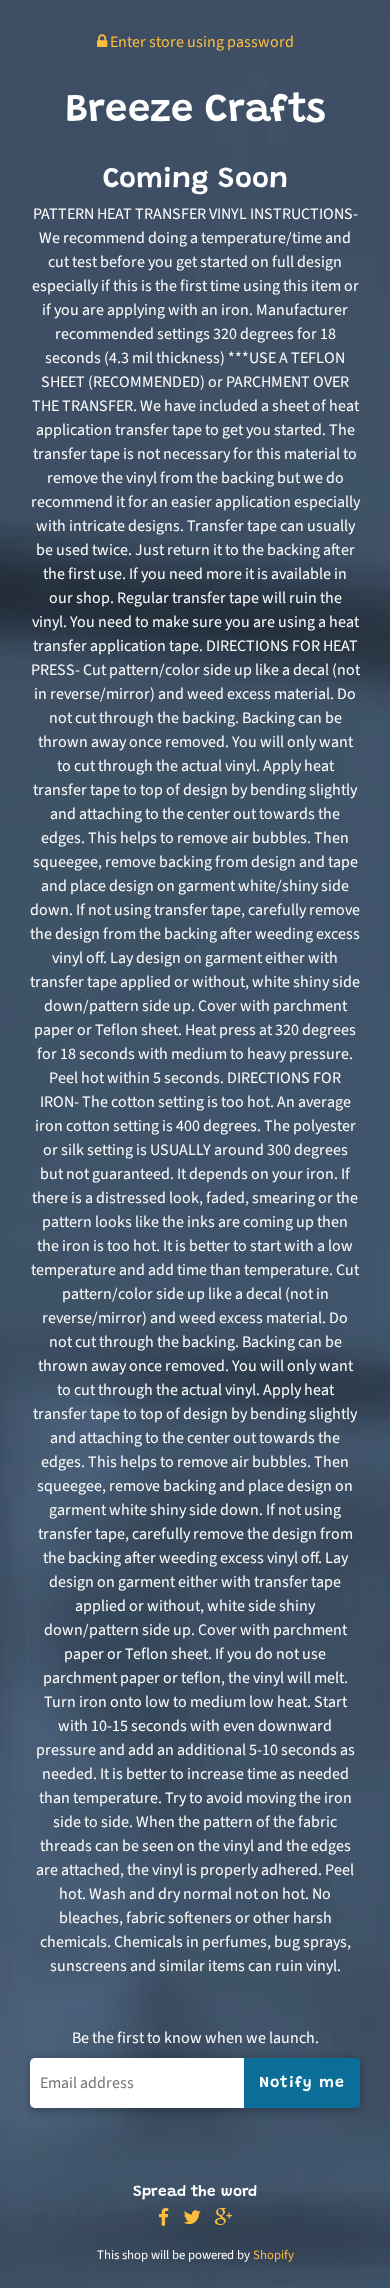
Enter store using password (200, 42)
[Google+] (224, 2218)
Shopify (273, 2255)
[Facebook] (163, 2218)
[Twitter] (192, 2218)
